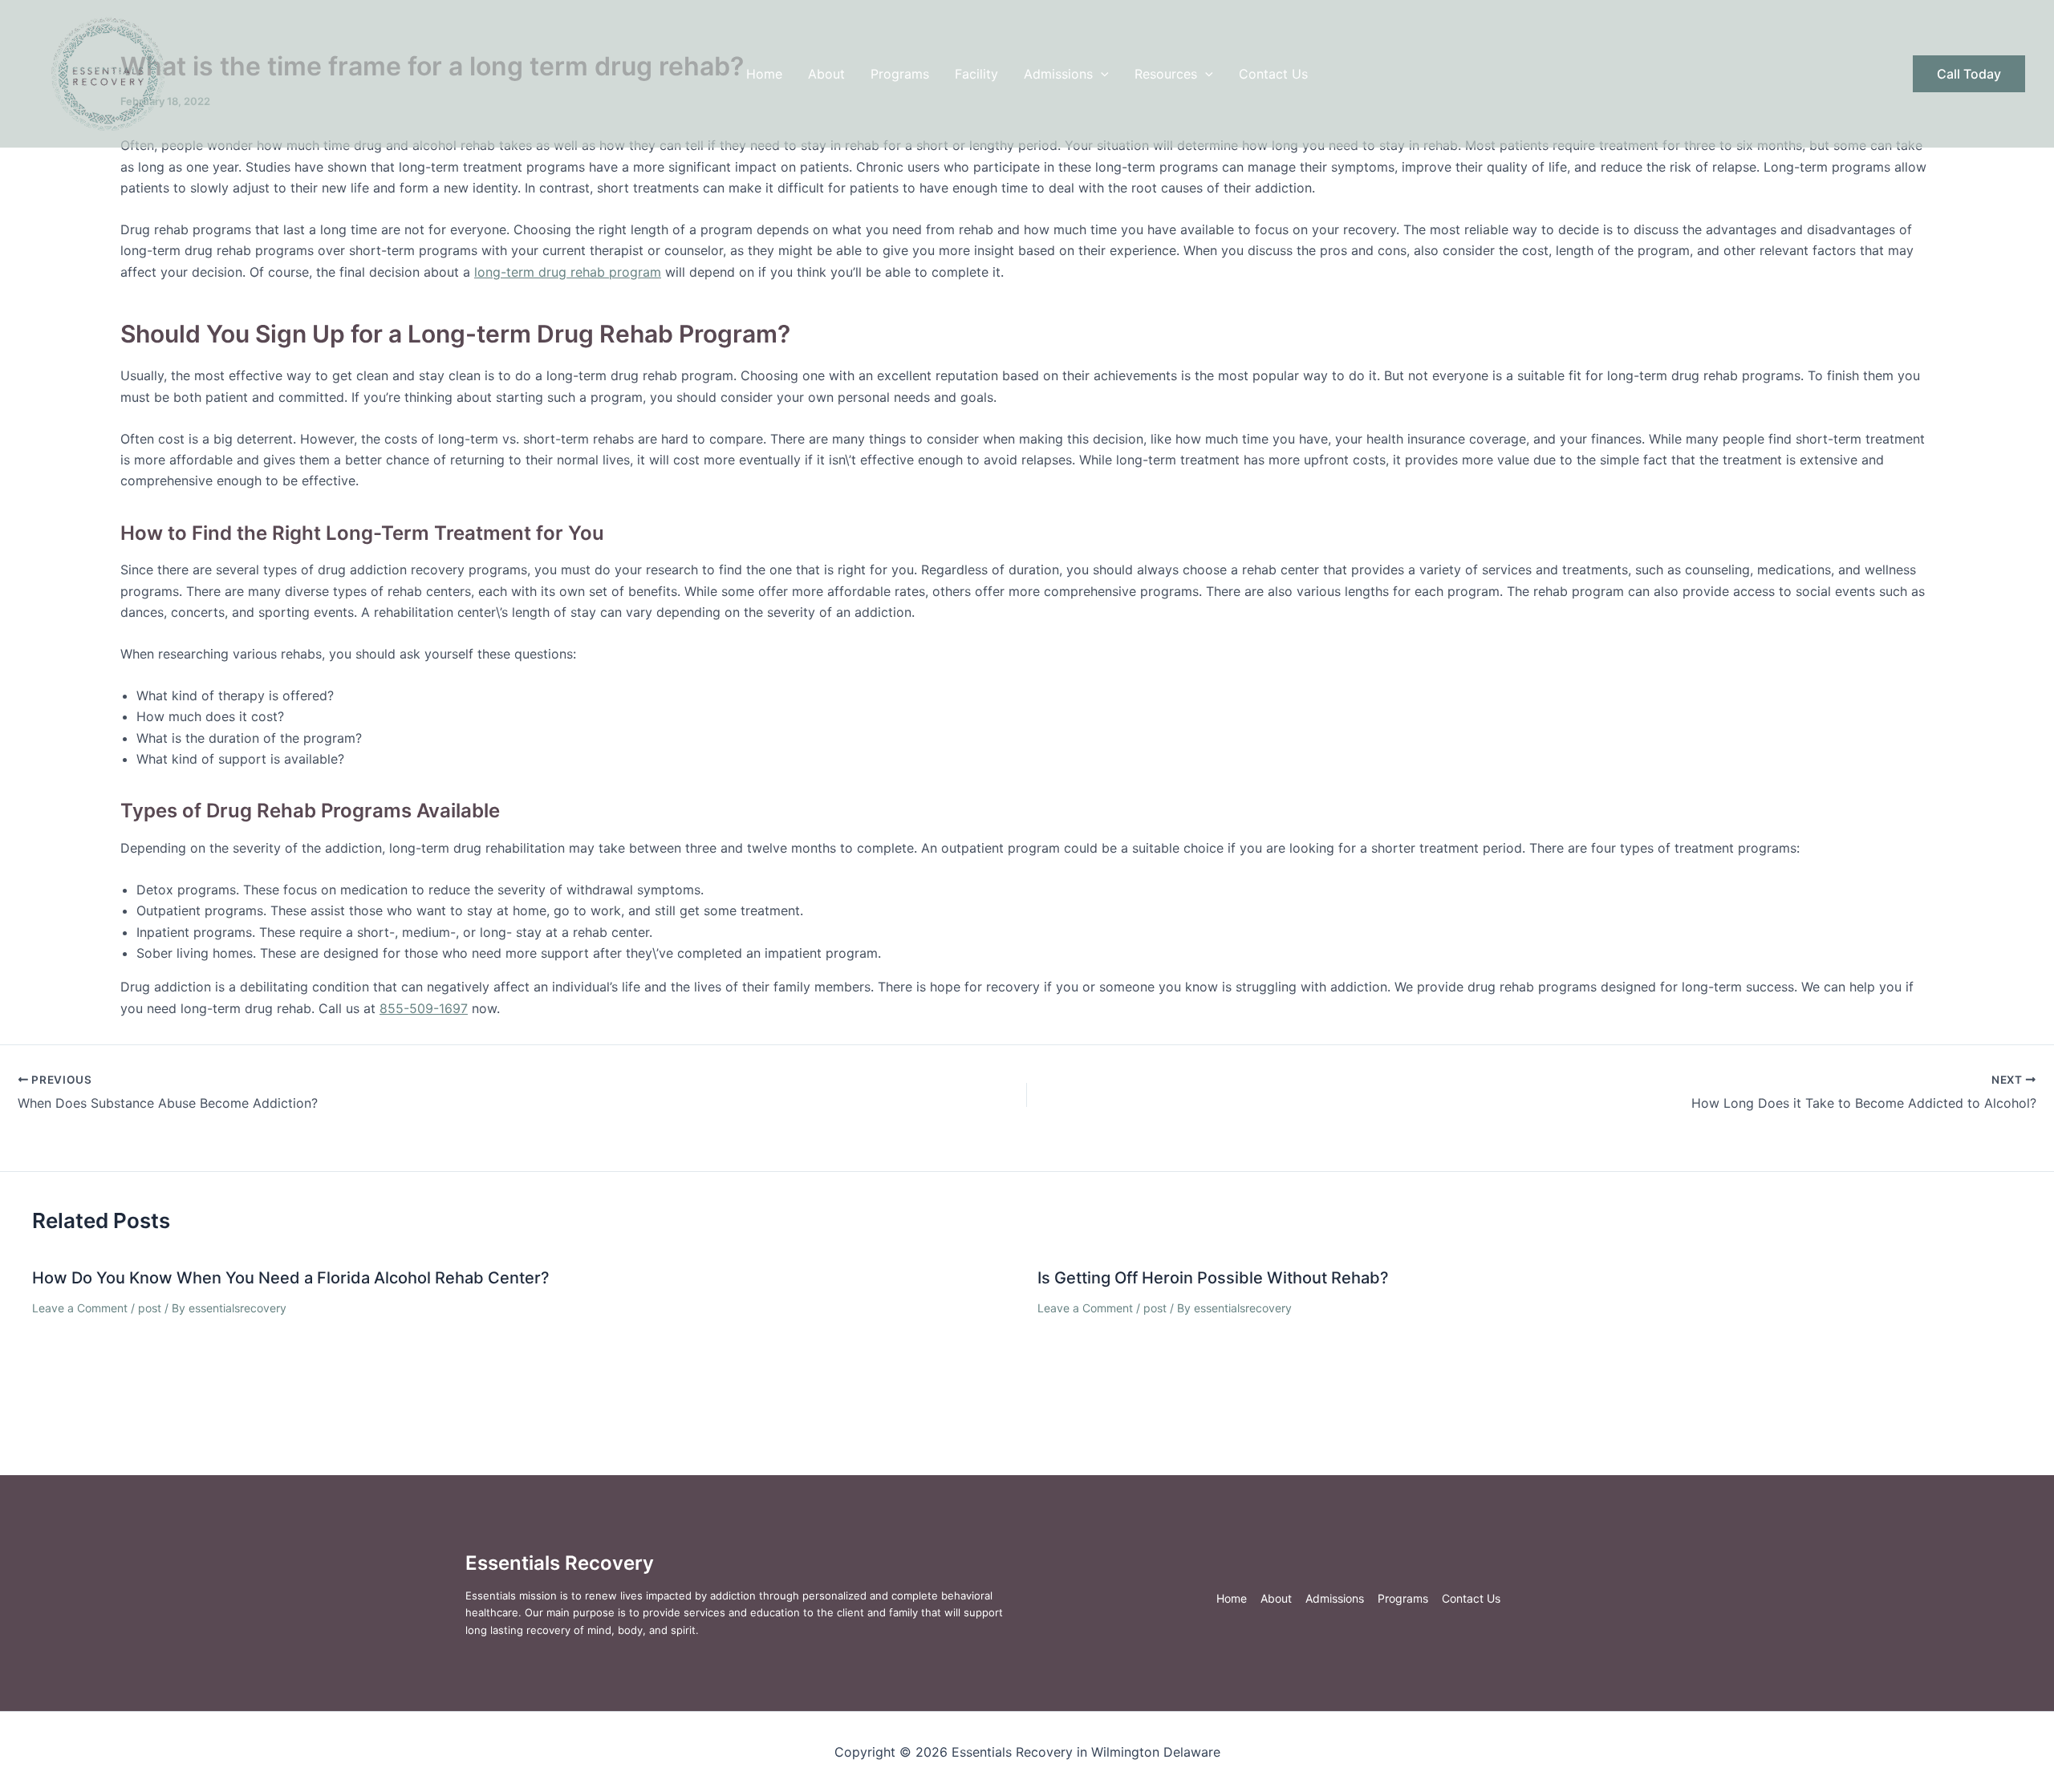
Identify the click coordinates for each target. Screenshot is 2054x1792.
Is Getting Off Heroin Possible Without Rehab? (1213, 1278)
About (826, 74)
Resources (1166, 74)
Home (764, 74)
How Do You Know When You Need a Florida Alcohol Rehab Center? (291, 1278)
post (150, 1308)
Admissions (1058, 74)
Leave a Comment (80, 1308)
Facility (976, 74)
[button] (1101, 74)
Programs (900, 74)
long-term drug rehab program (568, 272)
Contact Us (1273, 74)
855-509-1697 (424, 1008)
